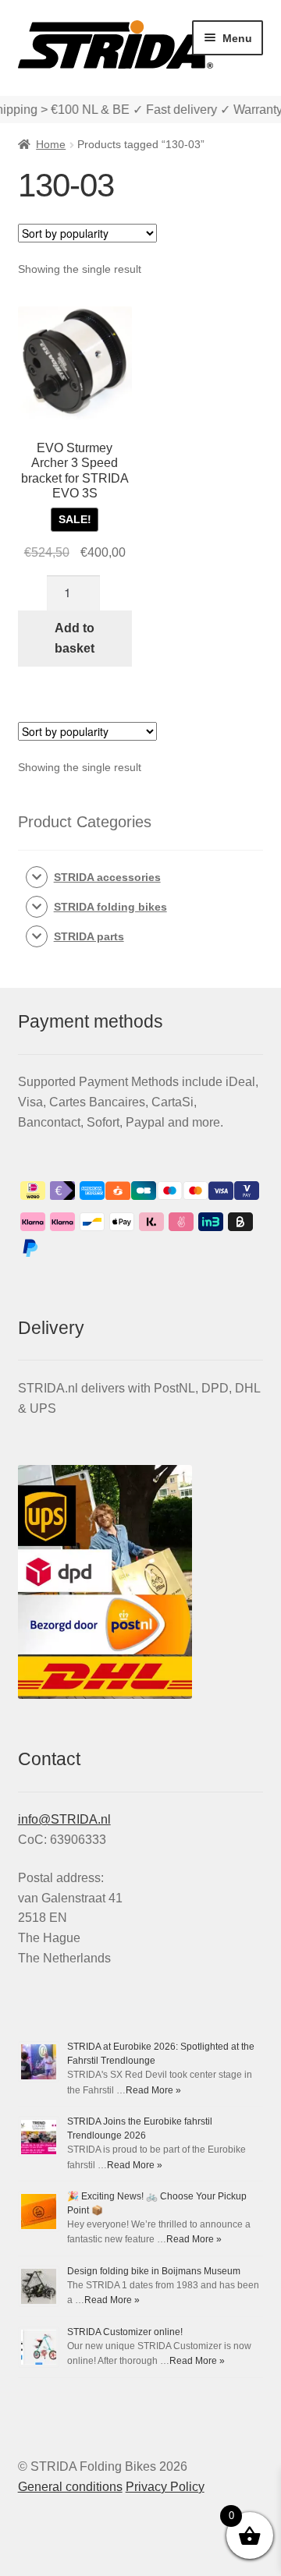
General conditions (70, 2487)
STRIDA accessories (107, 877)
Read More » (153, 2090)
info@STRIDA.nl (64, 1819)
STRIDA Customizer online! (125, 2332)
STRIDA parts (89, 936)
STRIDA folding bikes (110, 907)
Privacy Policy (165, 2487)
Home (51, 144)
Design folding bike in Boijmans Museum (154, 2271)
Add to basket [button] (75, 638)
